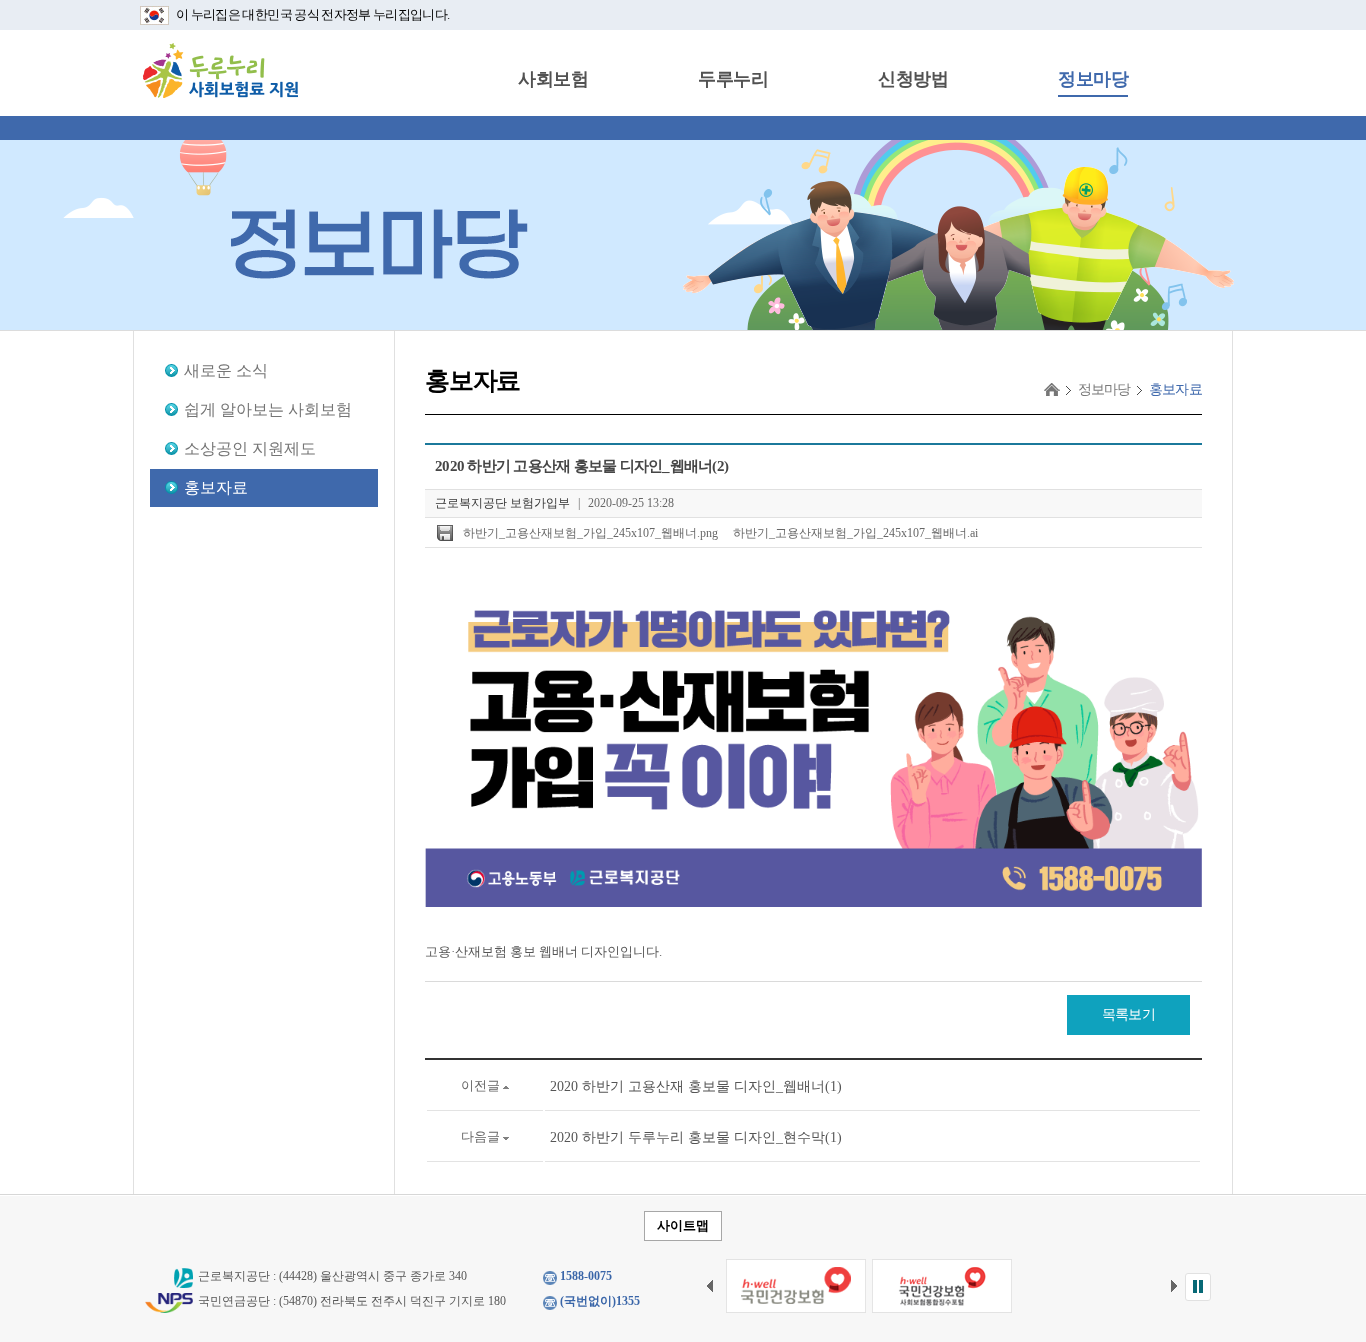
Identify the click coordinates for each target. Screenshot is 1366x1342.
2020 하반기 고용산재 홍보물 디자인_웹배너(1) (696, 1086)
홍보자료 (216, 487)
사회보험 (553, 79)
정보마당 (1093, 79)
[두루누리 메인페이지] (220, 69)
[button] (1198, 1287)
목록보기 (1128, 1014)
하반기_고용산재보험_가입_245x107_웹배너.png (590, 533)
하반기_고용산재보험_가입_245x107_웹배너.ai (855, 533)
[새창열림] (796, 1286)
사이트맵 (683, 1225)
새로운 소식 (226, 370)
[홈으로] (1052, 390)
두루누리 (733, 79)
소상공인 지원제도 (250, 448)
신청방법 (913, 79)
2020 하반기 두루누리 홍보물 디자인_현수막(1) (696, 1137)
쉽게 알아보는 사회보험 (268, 409)
